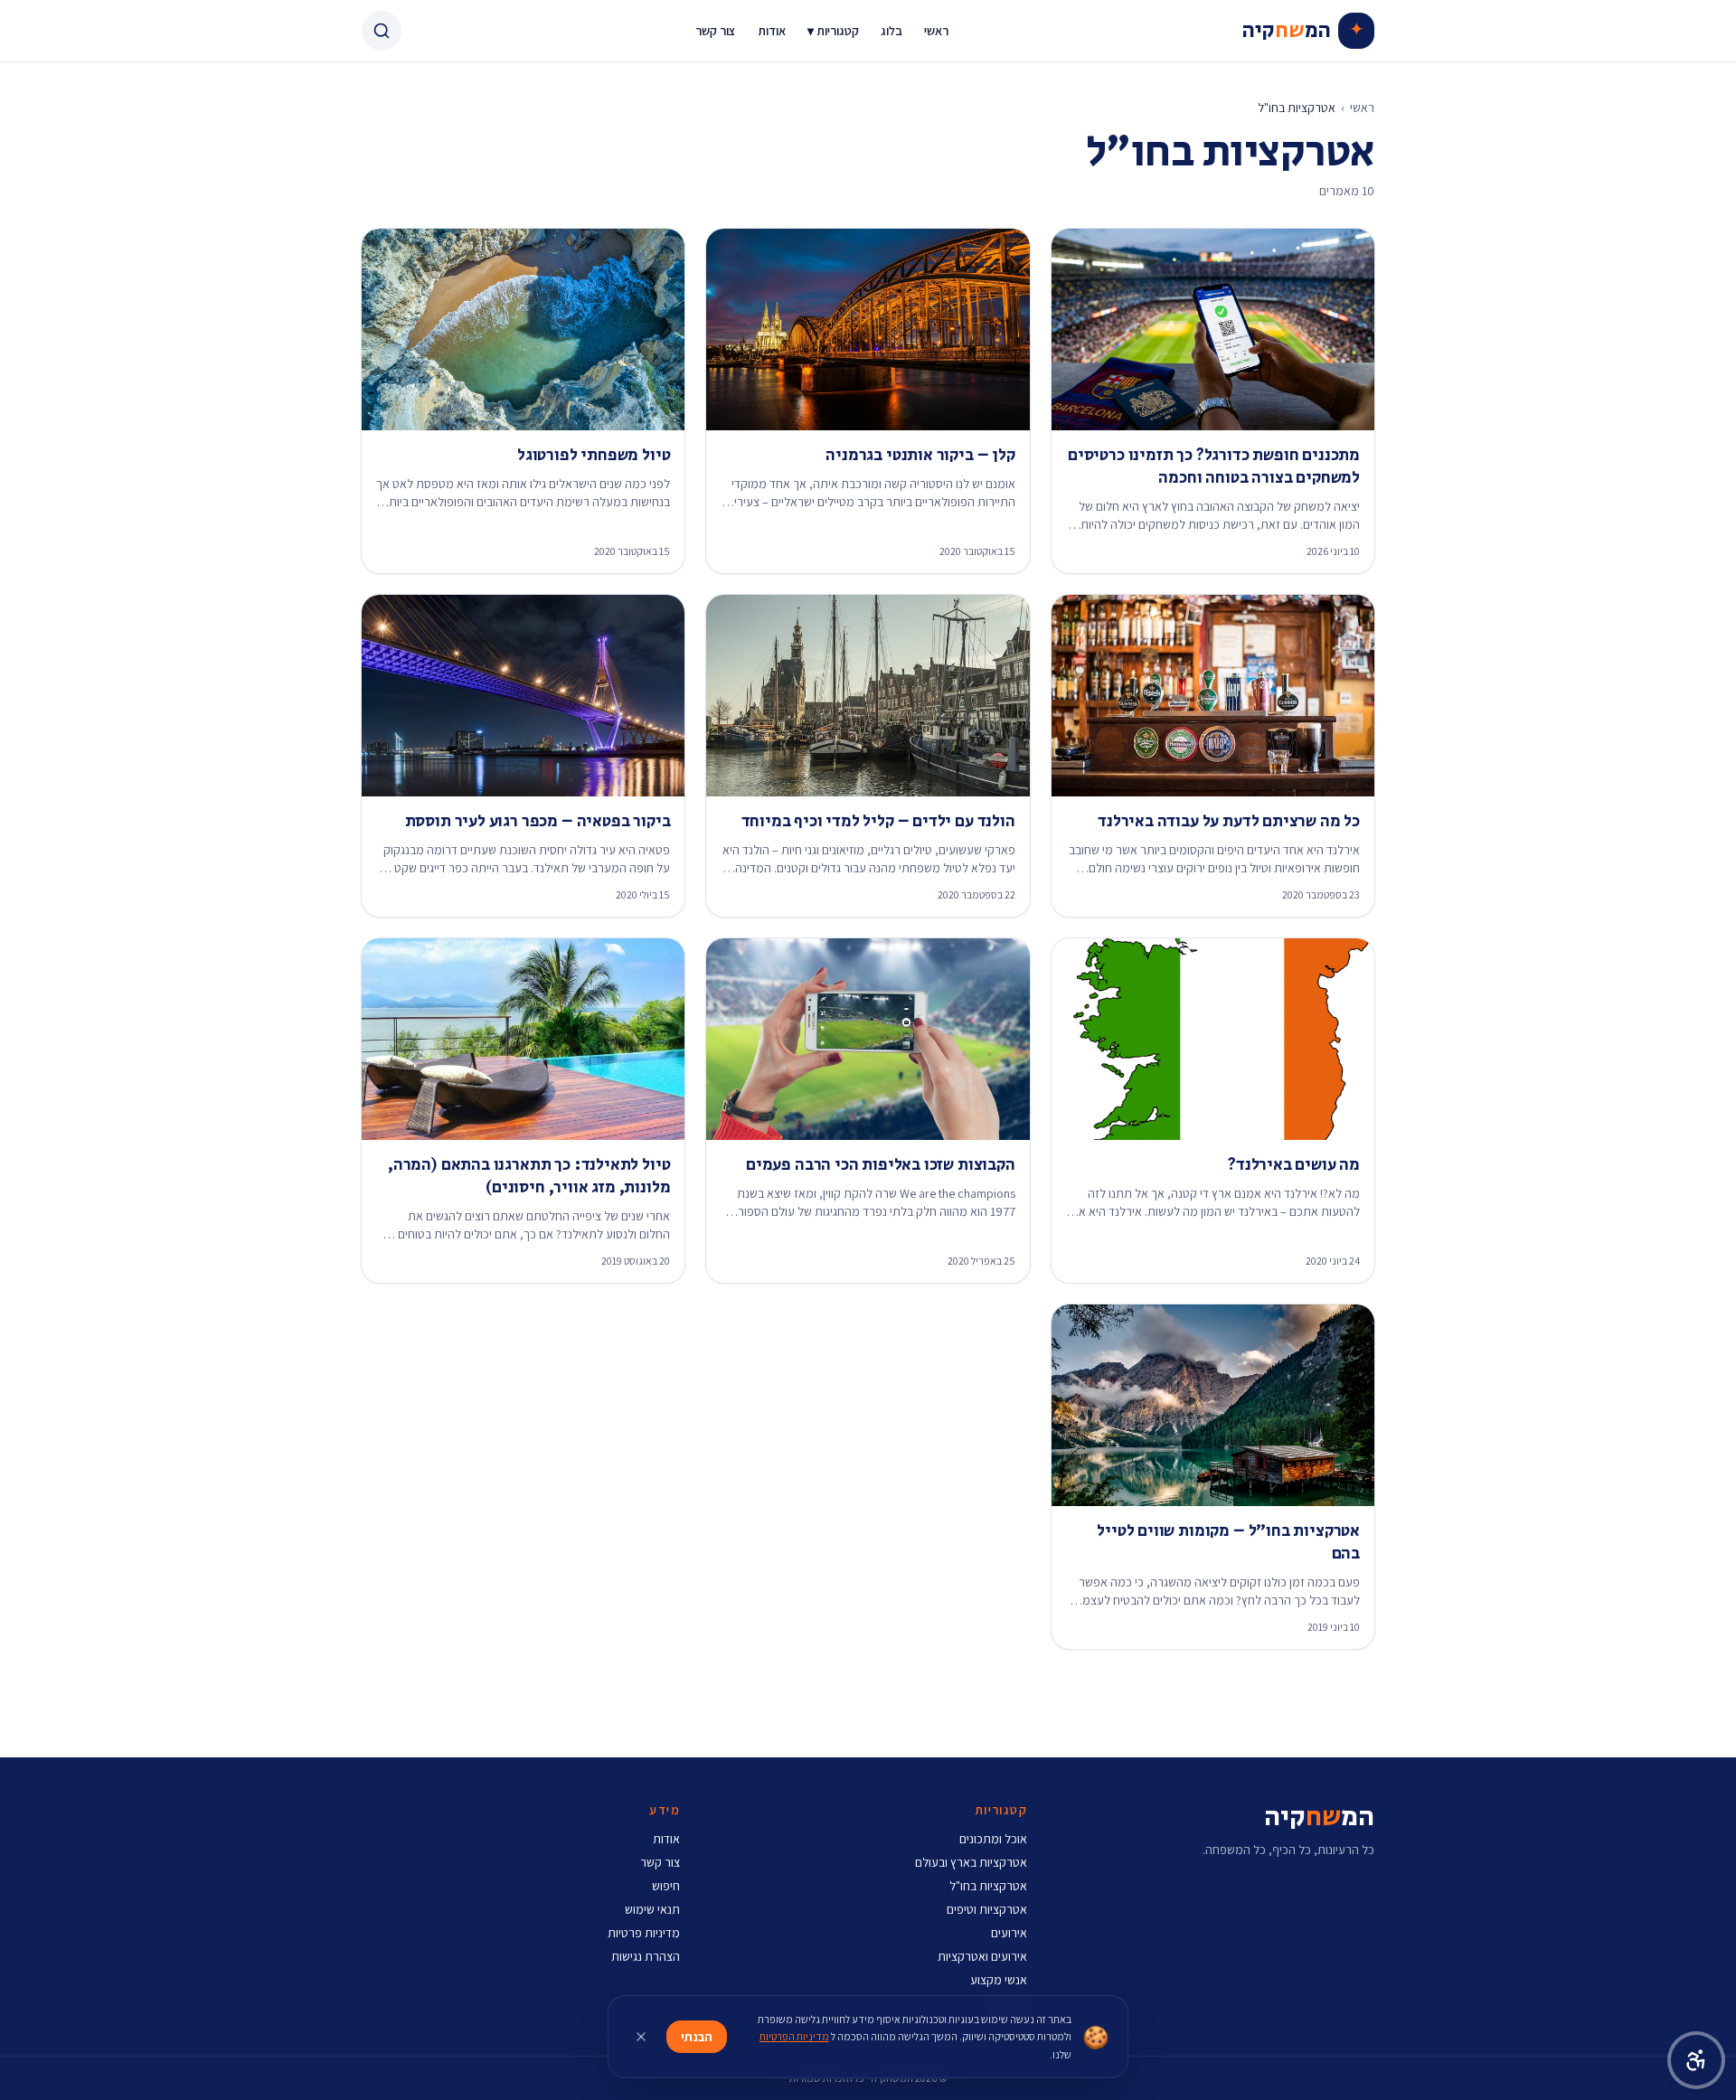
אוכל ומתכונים (993, 1839)
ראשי (936, 31)
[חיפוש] (382, 31)
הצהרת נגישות (646, 1956)
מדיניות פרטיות (644, 1933)
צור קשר (716, 31)
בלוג (892, 31)
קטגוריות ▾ (833, 31)
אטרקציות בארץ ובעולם (971, 1862)
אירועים (1009, 1933)
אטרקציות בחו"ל (988, 1886)
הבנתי (697, 2037)
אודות (772, 31)
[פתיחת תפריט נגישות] (1696, 2060)
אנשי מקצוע (999, 1980)
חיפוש (666, 1886)
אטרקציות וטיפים (987, 1909)
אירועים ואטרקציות (982, 1956)
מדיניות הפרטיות (794, 2036)
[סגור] (641, 2037)
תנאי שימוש (652, 1909)
